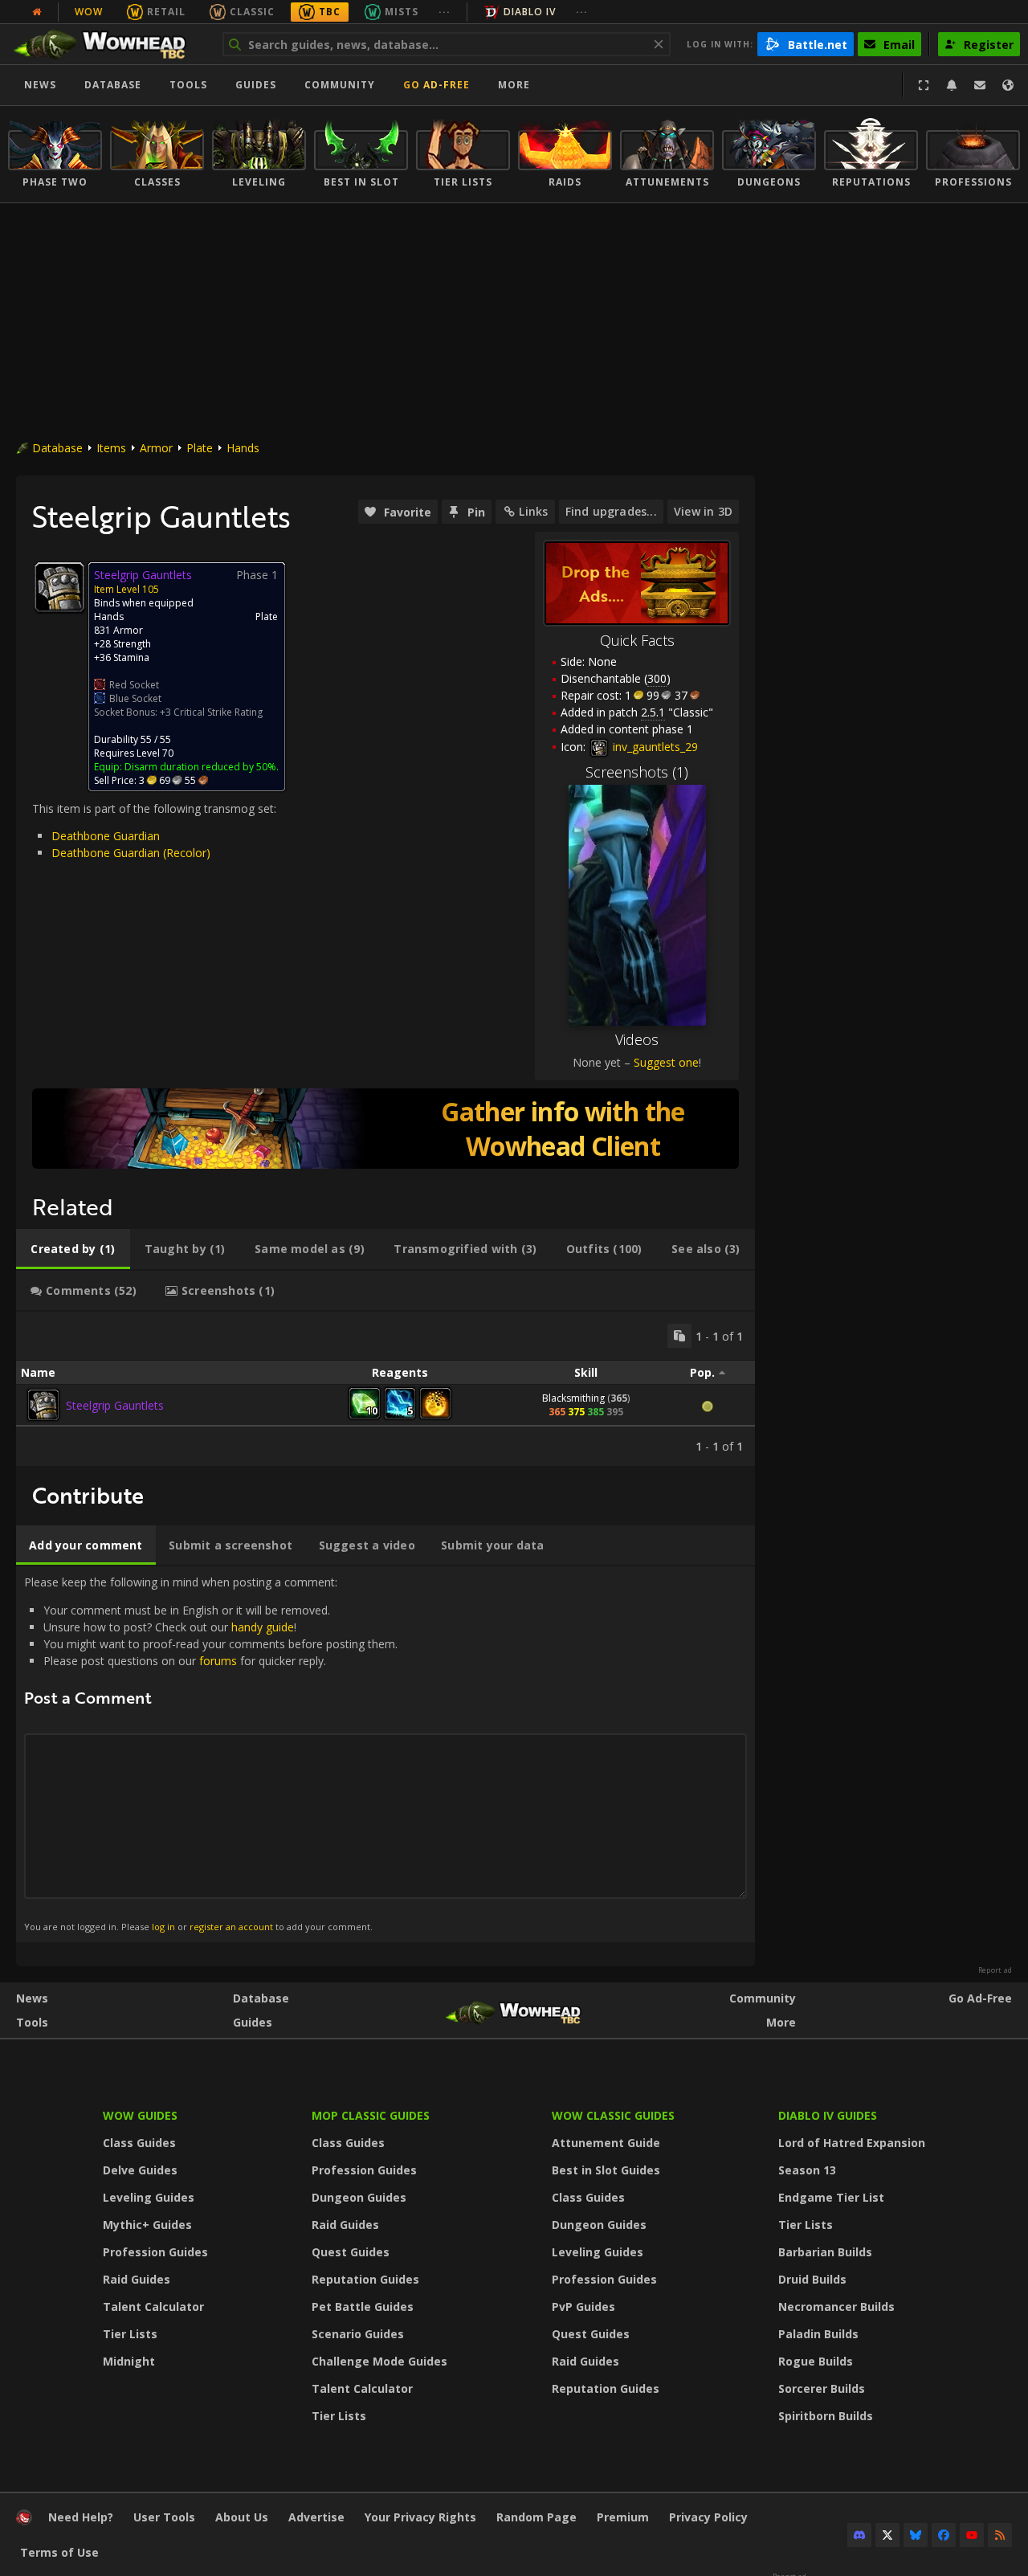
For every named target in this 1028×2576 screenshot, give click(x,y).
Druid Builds (812, 2279)
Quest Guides (351, 2252)
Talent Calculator (153, 2307)
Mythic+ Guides (147, 2225)
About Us (242, 2517)
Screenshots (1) (637, 772)
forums (218, 1661)
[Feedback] (980, 85)
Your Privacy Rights (420, 2517)
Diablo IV (530, 12)
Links (533, 511)
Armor (156, 448)
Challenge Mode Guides (379, 2361)
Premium (623, 2517)
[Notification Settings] (952, 85)
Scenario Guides (358, 2334)
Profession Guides (155, 2252)
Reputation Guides (365, 2279)
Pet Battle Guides (363, 2307)
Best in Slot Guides (606, 2170)
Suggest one (666, 1062)
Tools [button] (188, 85)
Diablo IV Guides (828, 2115)
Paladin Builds (818, 2334)
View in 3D (703, 511)
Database (113, 85)
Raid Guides (137, 2279)
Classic (252, 12)
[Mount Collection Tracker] (385, 1129)
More (781, 2022)
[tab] (73, 1249)
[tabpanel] (385, 1389)
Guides (256, 85)
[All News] (37, 12)
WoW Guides (140, 2115)
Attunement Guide (606, 2143)
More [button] (514, 85)
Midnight (129, 2361)
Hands (243, 448)
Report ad (995, 1970)
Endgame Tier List (831, 2197)
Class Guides (139, 2143)
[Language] (1008, 85)
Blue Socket (135, 698)
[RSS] (1000, 2535)
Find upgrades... (611, 511)
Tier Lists (130, 2334)
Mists (402, 12)
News (40, 85)
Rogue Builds (816, 2361)
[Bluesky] (916, 2535)
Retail (166, 12)
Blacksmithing (573, 1398)
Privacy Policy (708, 2517)
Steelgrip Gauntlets (115, 1405)
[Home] (107, 44)
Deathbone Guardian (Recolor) (131, 853)
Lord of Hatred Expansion (852, 2143)
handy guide (263, 1627)
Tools (32, 2022)
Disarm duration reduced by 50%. (202, 767)
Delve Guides (140, 2170)
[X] (887, 2535)
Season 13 (807, 2170)
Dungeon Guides (359, 2197)
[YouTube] (972, 2535)
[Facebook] (944, 2535)
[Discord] (859, 2535)
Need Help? (81, 2517)
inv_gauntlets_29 (654, 747)
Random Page (536, 2517)
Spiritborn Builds (826, 2416)
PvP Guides (583, 2307)
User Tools (164, 2517)
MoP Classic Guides (371, 2115)
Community (340, 85)
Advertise (316, 2517)
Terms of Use (59, 2552)
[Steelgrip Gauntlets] (43, 1405)
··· (445, 12)
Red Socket (134, 685)
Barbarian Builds (825, 2252)
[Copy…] (679, 1336)
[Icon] (59, 587)
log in (163, 1927)
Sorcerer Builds (822, 2388)
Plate (200, 448)
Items (111, 448)
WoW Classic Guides (613, 2115)
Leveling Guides (149, 2197)
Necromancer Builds (836, 2307)
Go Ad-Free (436, 85)
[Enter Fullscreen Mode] (924, 85)
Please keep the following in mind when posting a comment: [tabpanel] (211, 1753)
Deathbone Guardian (106, 836)
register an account (231, 1927)
